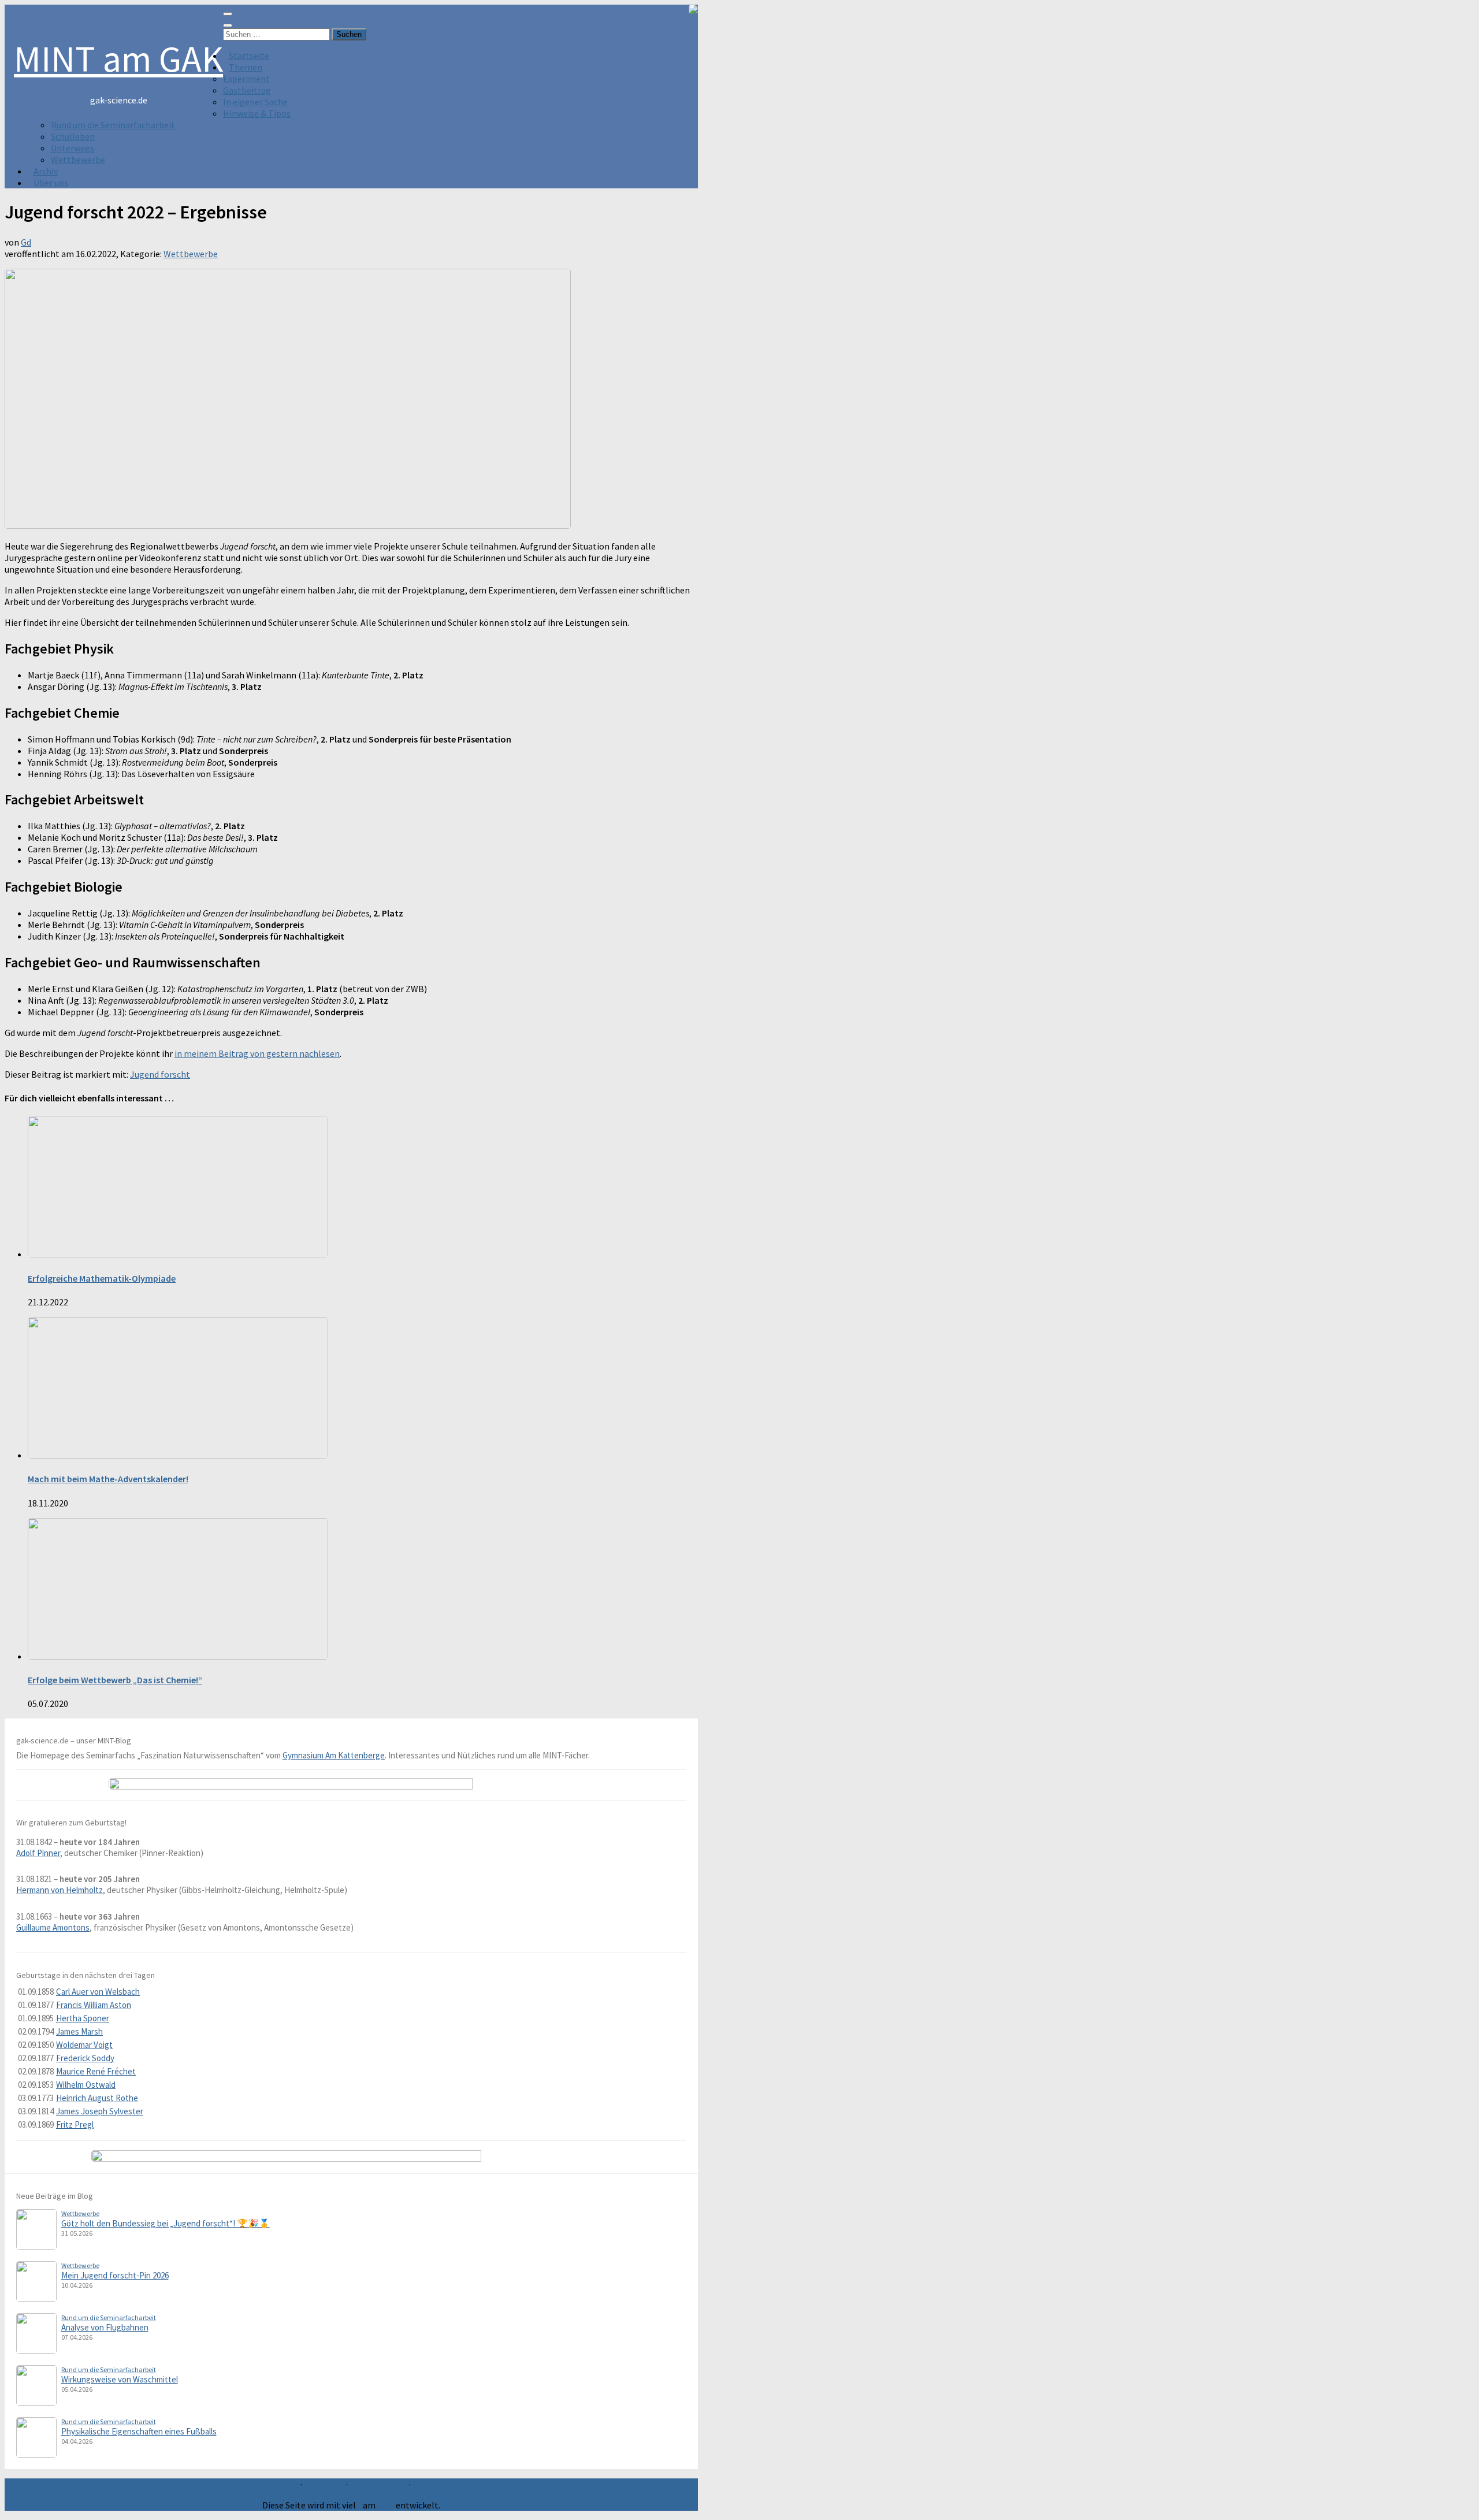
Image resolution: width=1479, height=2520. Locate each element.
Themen (246, 67)
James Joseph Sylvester (100, 2111)
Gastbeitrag (247, 90)
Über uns (51, 183)
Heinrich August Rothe (97, 2098)
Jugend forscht (160, 1074)
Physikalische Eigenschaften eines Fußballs (139, 2431)
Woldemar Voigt (84, 2045)
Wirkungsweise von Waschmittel (120, 2379)
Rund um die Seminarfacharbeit (113, 125)
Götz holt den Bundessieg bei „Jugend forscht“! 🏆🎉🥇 (166, 2223)
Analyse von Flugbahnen (105, 2327)
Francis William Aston (94, 2005)
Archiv (46, 171)
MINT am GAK (118, 58)
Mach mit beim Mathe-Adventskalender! (108, 1479)
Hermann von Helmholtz (60, 1890)
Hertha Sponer (83, 2018)
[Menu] (228, 14)
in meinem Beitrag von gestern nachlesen (257, 1053)
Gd (26, 242)
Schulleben (73, 136)
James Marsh (79, 2031)
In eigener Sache (255, 102)
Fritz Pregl (75, 2124)
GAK (386, 2505)
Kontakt (324, 2484)
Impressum (273, 2484)
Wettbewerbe (78, 159)
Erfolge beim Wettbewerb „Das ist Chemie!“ (115, 1680)
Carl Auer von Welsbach (98, 1992)
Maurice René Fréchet (96, 2071)
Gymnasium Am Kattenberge (334, 1755)
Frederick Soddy (85, 2058)
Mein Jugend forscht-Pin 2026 (115, 2275)
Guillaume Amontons (53, 1927)
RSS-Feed (434, 2484)
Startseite (249, 55)
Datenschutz (378, 2484)
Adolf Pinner (38, 1853)
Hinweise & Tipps (257, 113)
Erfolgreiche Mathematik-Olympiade (102, 1278)
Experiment (246, 79)
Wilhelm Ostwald (86, 2085)
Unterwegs (73, 148)
